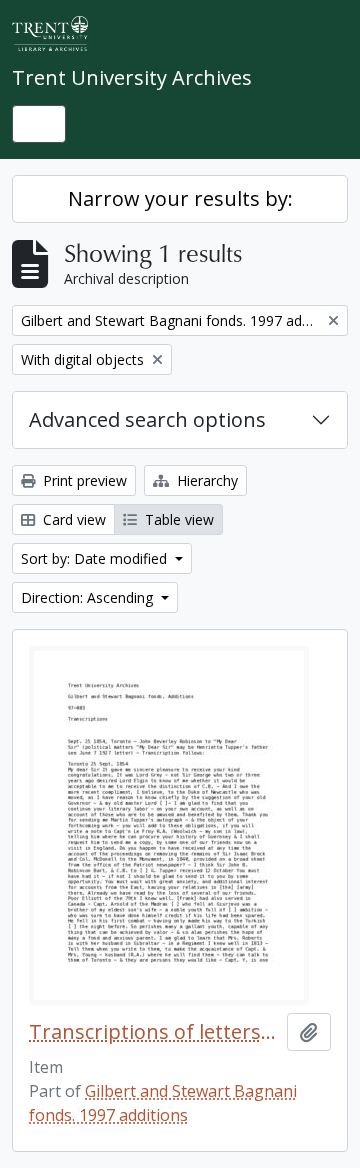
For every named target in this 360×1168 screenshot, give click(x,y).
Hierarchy (205, 480)
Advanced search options (147, 419)
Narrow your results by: (180, 198)
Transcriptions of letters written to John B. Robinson (154, 1032)
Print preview (83, 480)
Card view (72, 519)
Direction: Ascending (89, 597)
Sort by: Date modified (96, 558)
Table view (177, 519)
